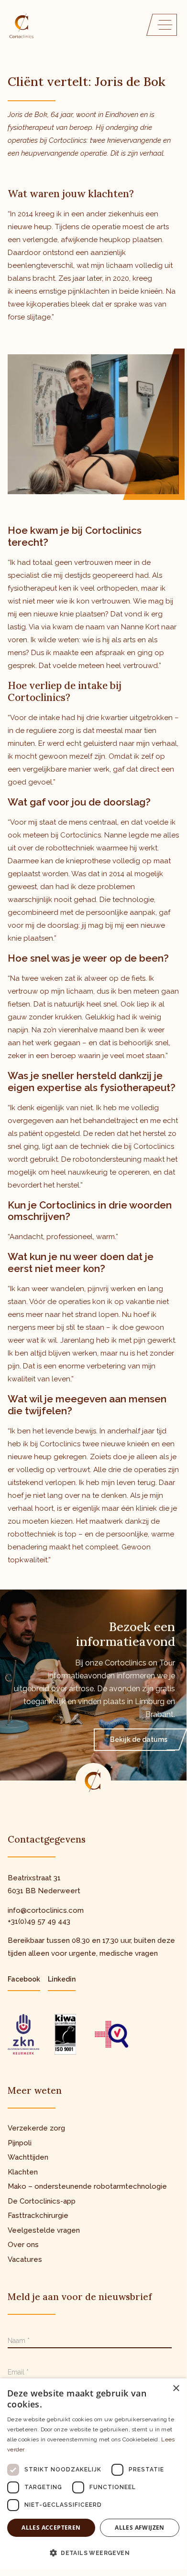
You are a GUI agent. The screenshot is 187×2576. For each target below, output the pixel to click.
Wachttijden (28, 2157)
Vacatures (25, 2259)
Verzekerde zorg (36, 2128)
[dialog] (93, 2474)
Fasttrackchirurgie (38, 2216)
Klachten (23, 2172)
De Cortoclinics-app (42, 2201)
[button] (93, 2553)
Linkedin (62, 1979)
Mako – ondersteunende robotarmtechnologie (87, 2186)
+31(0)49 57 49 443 (39, 1921)
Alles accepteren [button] (51, 2528)
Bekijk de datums (139, 1739)
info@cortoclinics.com (46, 1910)
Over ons (23, 2245)
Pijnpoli (20, 2143)
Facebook (24, 1979)
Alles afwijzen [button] (140, 2528)
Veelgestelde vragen (44, 2230)
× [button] (176, 2389)
